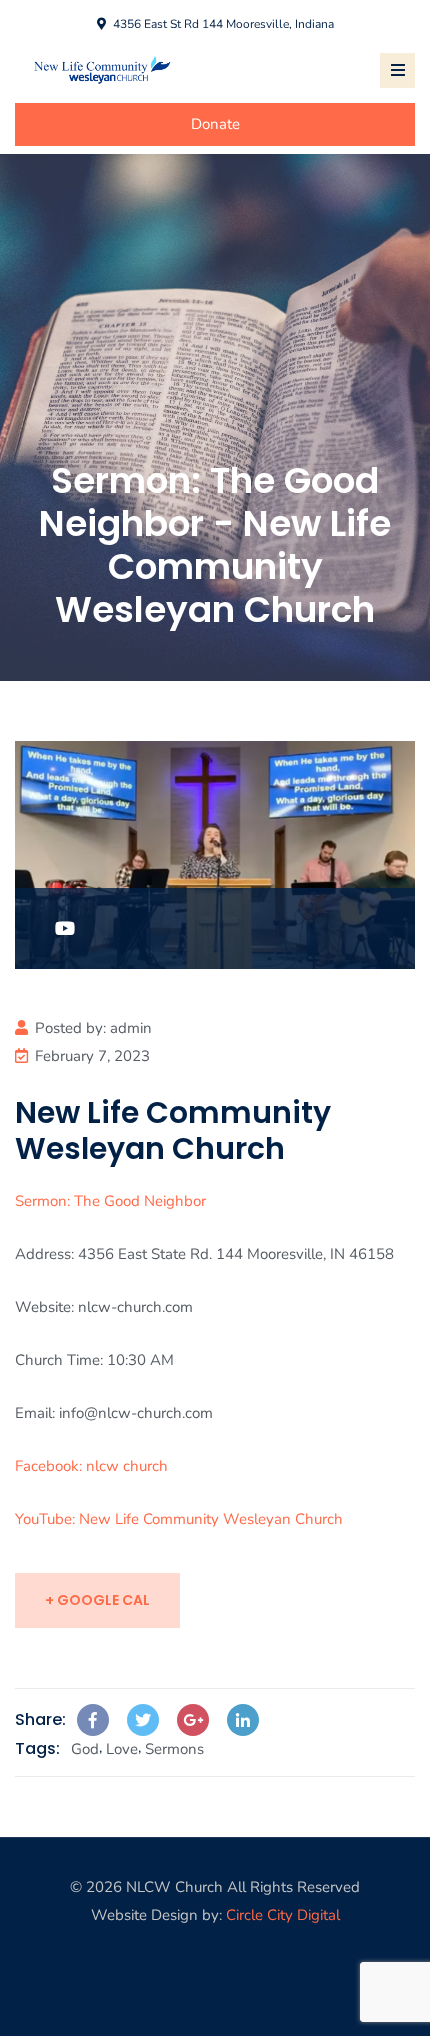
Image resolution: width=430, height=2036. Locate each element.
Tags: (37, 1748)
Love (122, 1749)
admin (131, 1028)
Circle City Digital (283, 1915)
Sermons (174, 1749)
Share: (40, 1719)
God (85, 1749)
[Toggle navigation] (397, 70)
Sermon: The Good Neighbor (110, 1201)
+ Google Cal (97, 1600)
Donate (215, 124)
